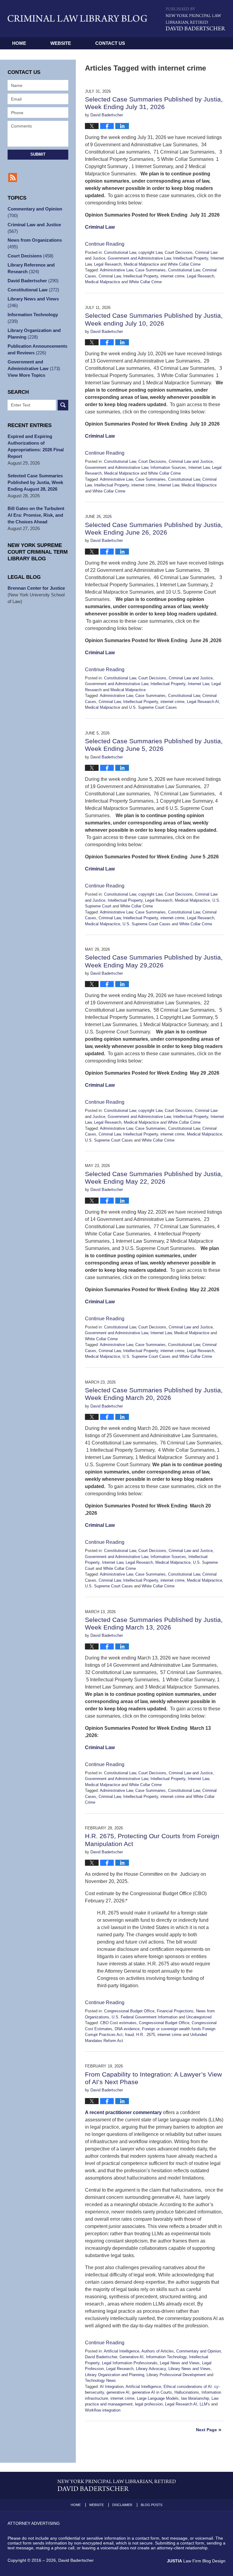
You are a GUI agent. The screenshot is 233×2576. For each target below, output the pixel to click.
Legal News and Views (180, 2363)
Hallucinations (187, 2392)
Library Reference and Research (31, 268)
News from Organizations (35, 243)
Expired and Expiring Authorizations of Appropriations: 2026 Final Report (36, 446)
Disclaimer (122, 2505)
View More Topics (26, 375)
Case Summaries (150, 270)
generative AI (118, 2392)
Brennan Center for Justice (36, 588)
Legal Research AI (203, 702)
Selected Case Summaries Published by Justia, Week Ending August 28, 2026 (35, 482)
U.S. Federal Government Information (145, 2017)
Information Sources (168, 467)
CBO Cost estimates (118, 2023)
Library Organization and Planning (115, 2375)
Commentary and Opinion (199, 2351)
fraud (129, 2035)
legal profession (149, 2404)
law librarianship (195, 2398)
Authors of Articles (158, 2351)
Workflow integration (103, 2410)
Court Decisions (179, 252)
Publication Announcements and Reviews (37, 349)
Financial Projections (175, 2011)
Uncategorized (199, 2017)
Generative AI (132, 2357)
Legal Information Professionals (130, 2363)
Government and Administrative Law (139, 258)
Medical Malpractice (141, 264)
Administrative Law (116, 270)
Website (61, 43)
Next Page (206, 2430)
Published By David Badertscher (196, 19)
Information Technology (166, 2357)
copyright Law (150, 252)
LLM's (205, 2404)
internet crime (172, 276)
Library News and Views (189, 2369)
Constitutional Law (120, 252)
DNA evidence (127, 2029)
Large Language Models (158, 2398)
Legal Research (108, 264)
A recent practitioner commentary (123, 2112)
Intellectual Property (191, 258)
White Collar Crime (184, 264)
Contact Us (110, 43)
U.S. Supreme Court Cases (153, 707)
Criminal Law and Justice (191, 461)
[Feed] (13, 177)
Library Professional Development (176, 2375)
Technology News (100, 2380)
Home (19, 43)
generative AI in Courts (152, 2392)
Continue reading (105, 244)
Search (63, 405)
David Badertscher (101, 2357)
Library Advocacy (151, 2369)
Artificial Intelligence (122, 2351)
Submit (38, 154)
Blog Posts (152, 2505)
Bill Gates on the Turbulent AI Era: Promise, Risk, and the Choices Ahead (36, 515)
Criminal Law (100, 227)
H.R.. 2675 (146, 2035)
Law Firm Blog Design (196, 2561)
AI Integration (112, 2387)
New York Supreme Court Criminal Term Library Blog (38, 552)
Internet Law (199, 467)
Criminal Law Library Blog (77, 18)
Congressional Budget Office (129, 2011)
